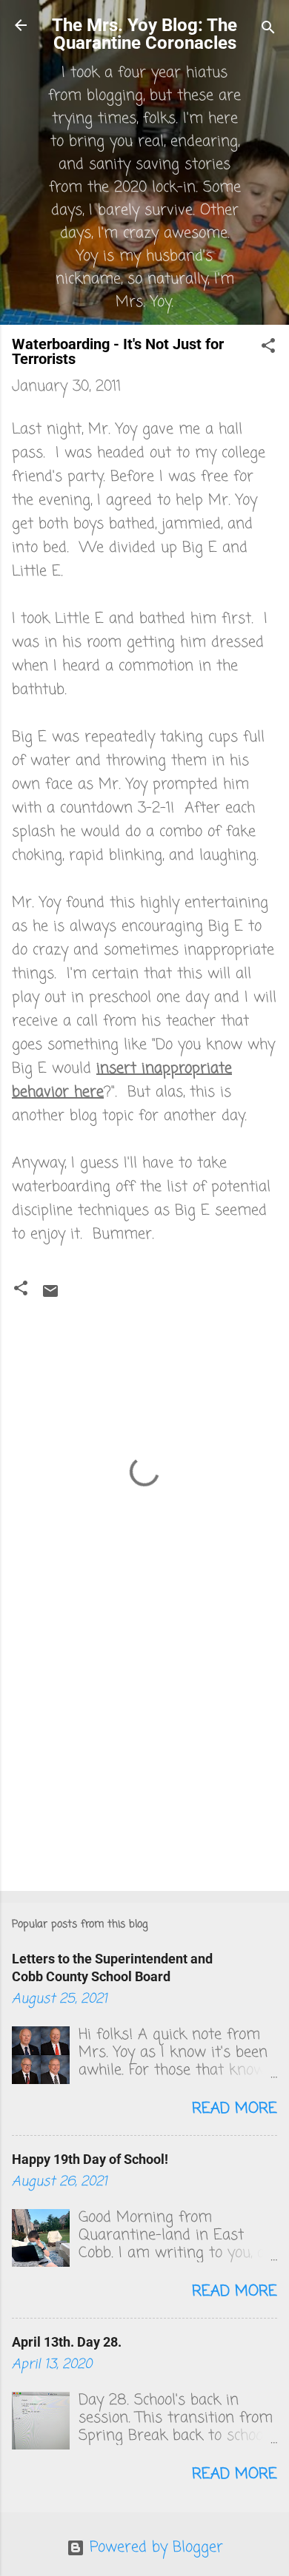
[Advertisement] (144, 1764)
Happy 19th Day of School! (90, 2159)
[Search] (268, 30)
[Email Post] (50, 1296)
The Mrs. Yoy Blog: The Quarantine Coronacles (144, 34)
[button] (268, 348)
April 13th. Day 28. (67, 2342)
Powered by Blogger (154, 2548)
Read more (235, 2109)
